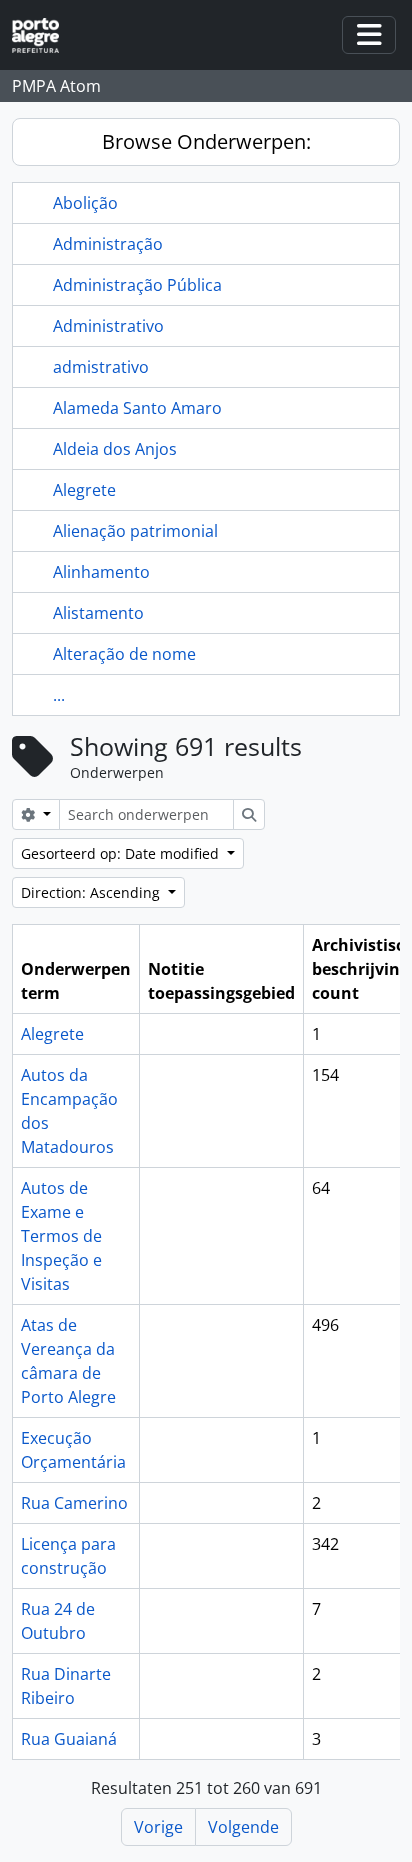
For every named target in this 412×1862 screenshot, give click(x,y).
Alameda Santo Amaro (137, 408)
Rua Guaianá (69, 1739)
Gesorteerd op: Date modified (122, 853)
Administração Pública (137, 285)
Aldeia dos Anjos (115, 449)
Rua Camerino (74, 1503)
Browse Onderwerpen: (206, 141)
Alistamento (98, 613)
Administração (108, 244)
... (59, 695)
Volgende (243, 1827)
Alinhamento (101, 572)
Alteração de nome (124, 654)
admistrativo (101, 367)
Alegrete (84, 490)
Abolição (85, 203)
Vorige (158, 1827)
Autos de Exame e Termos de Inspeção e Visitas (61, 1236)
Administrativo (108, 326)
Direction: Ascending (92, 892)
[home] (43, 35)
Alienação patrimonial (135, 531)
